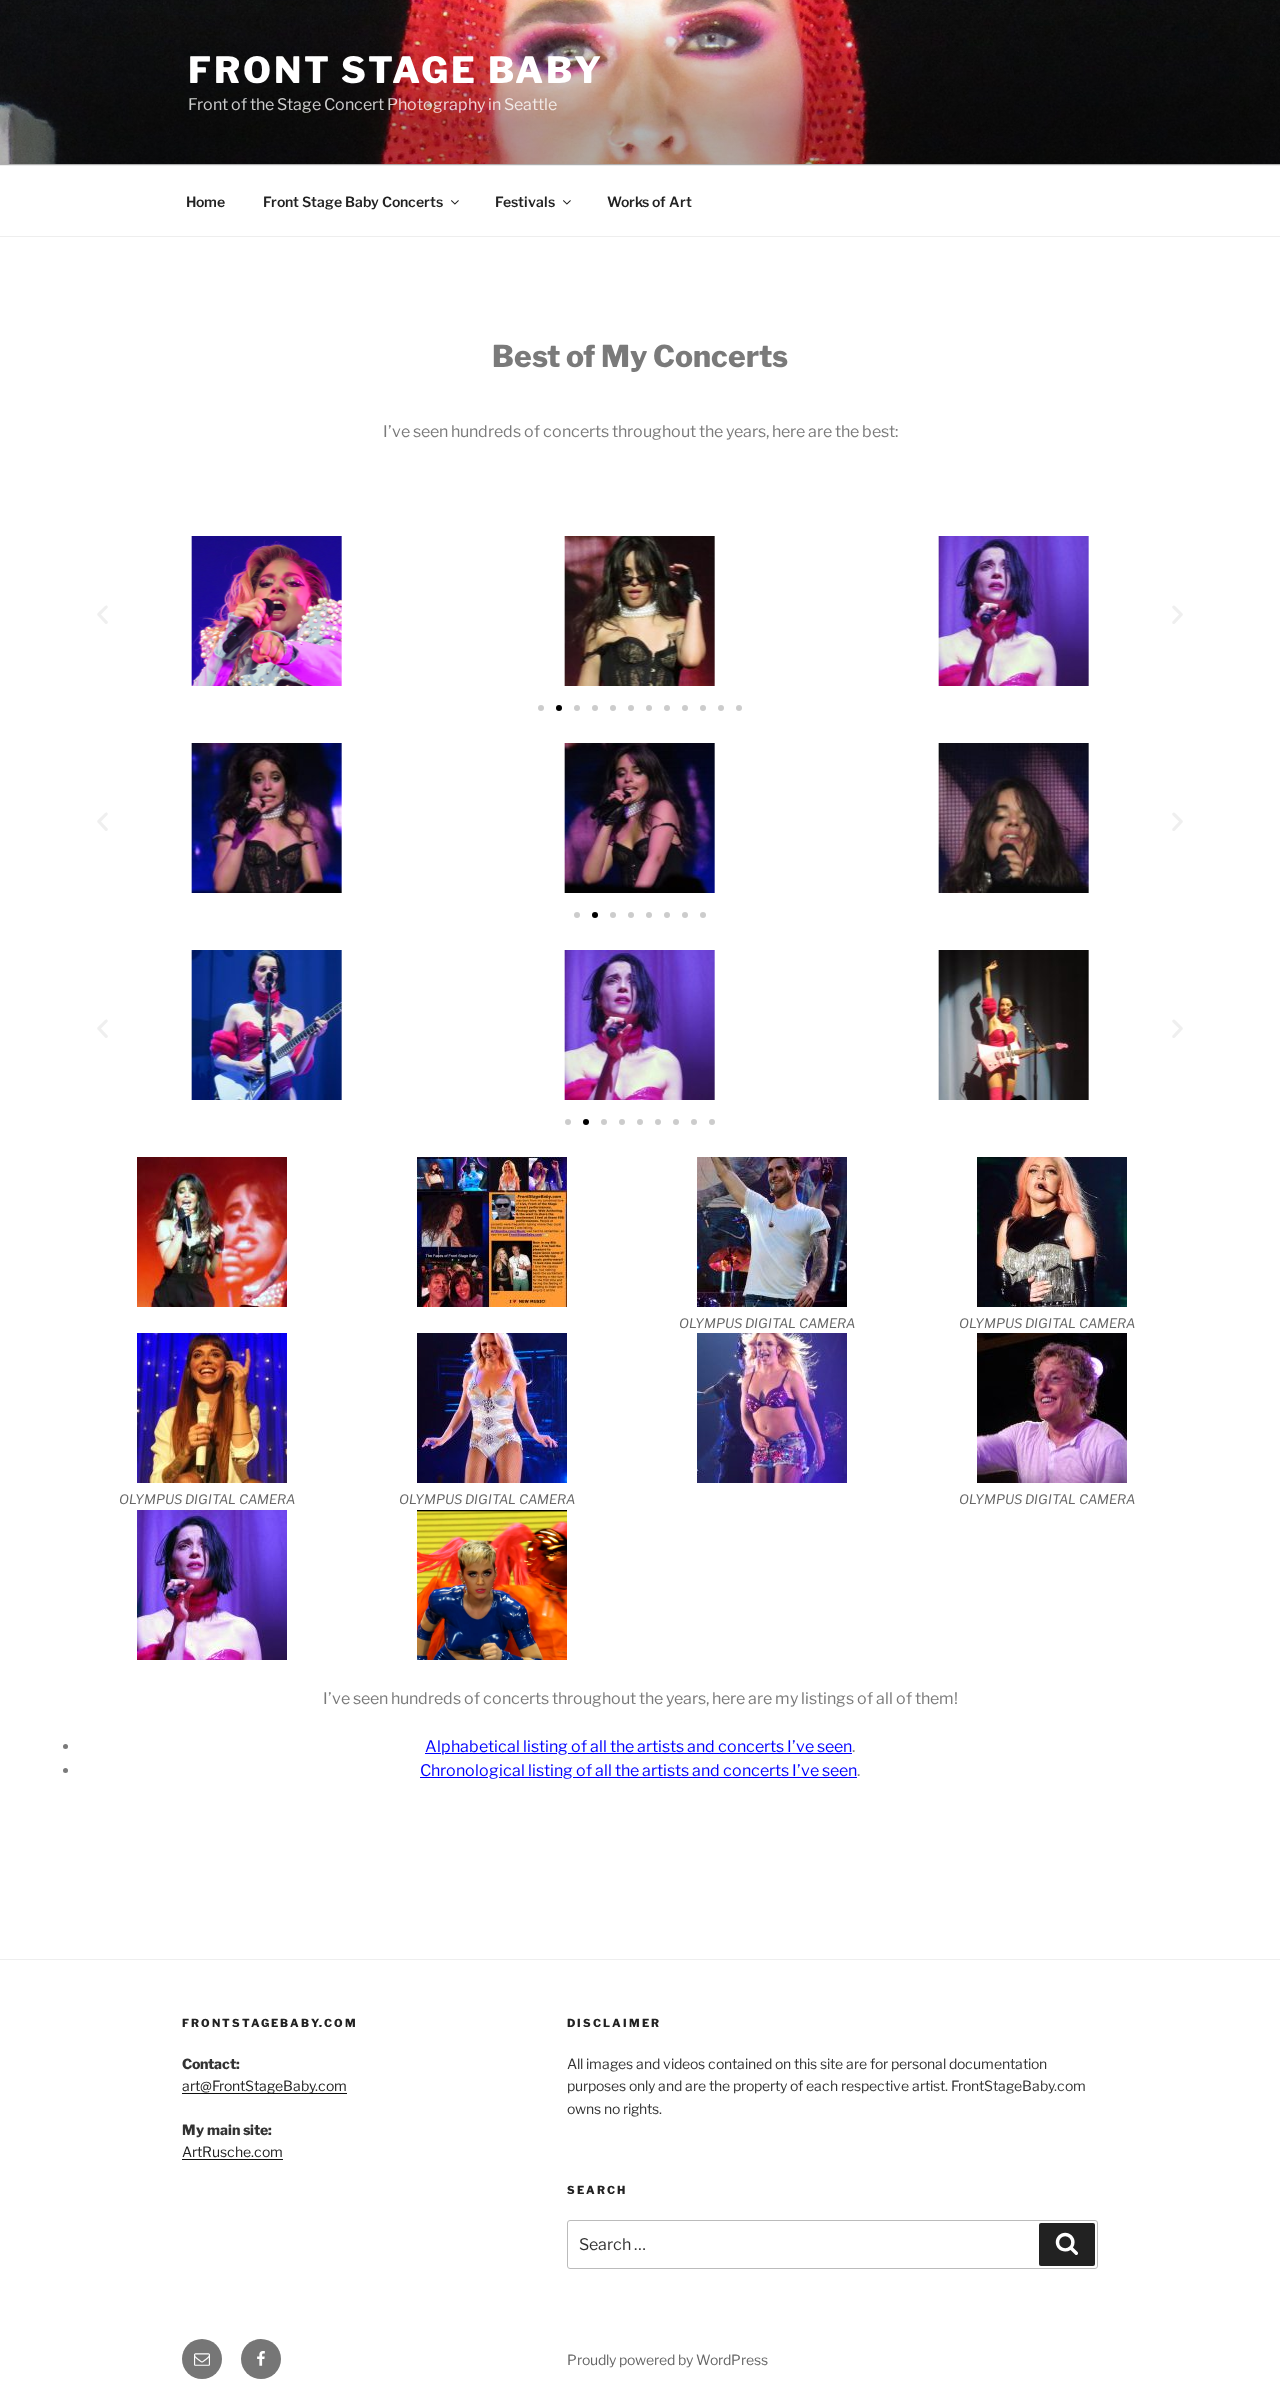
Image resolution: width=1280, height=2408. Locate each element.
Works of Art (649, 201)
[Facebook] (261, 2359)
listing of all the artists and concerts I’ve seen (692, 1770)
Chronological (474, 1770)
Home (205, 201)
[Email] (202, 2359)
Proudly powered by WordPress (667, 2359)
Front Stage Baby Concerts (353, 201)
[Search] (1067, 2244)
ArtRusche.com (232, 2151)
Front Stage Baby (396, 70)
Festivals (525, 201)
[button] (102, 614)
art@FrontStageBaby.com (264, 2085)
